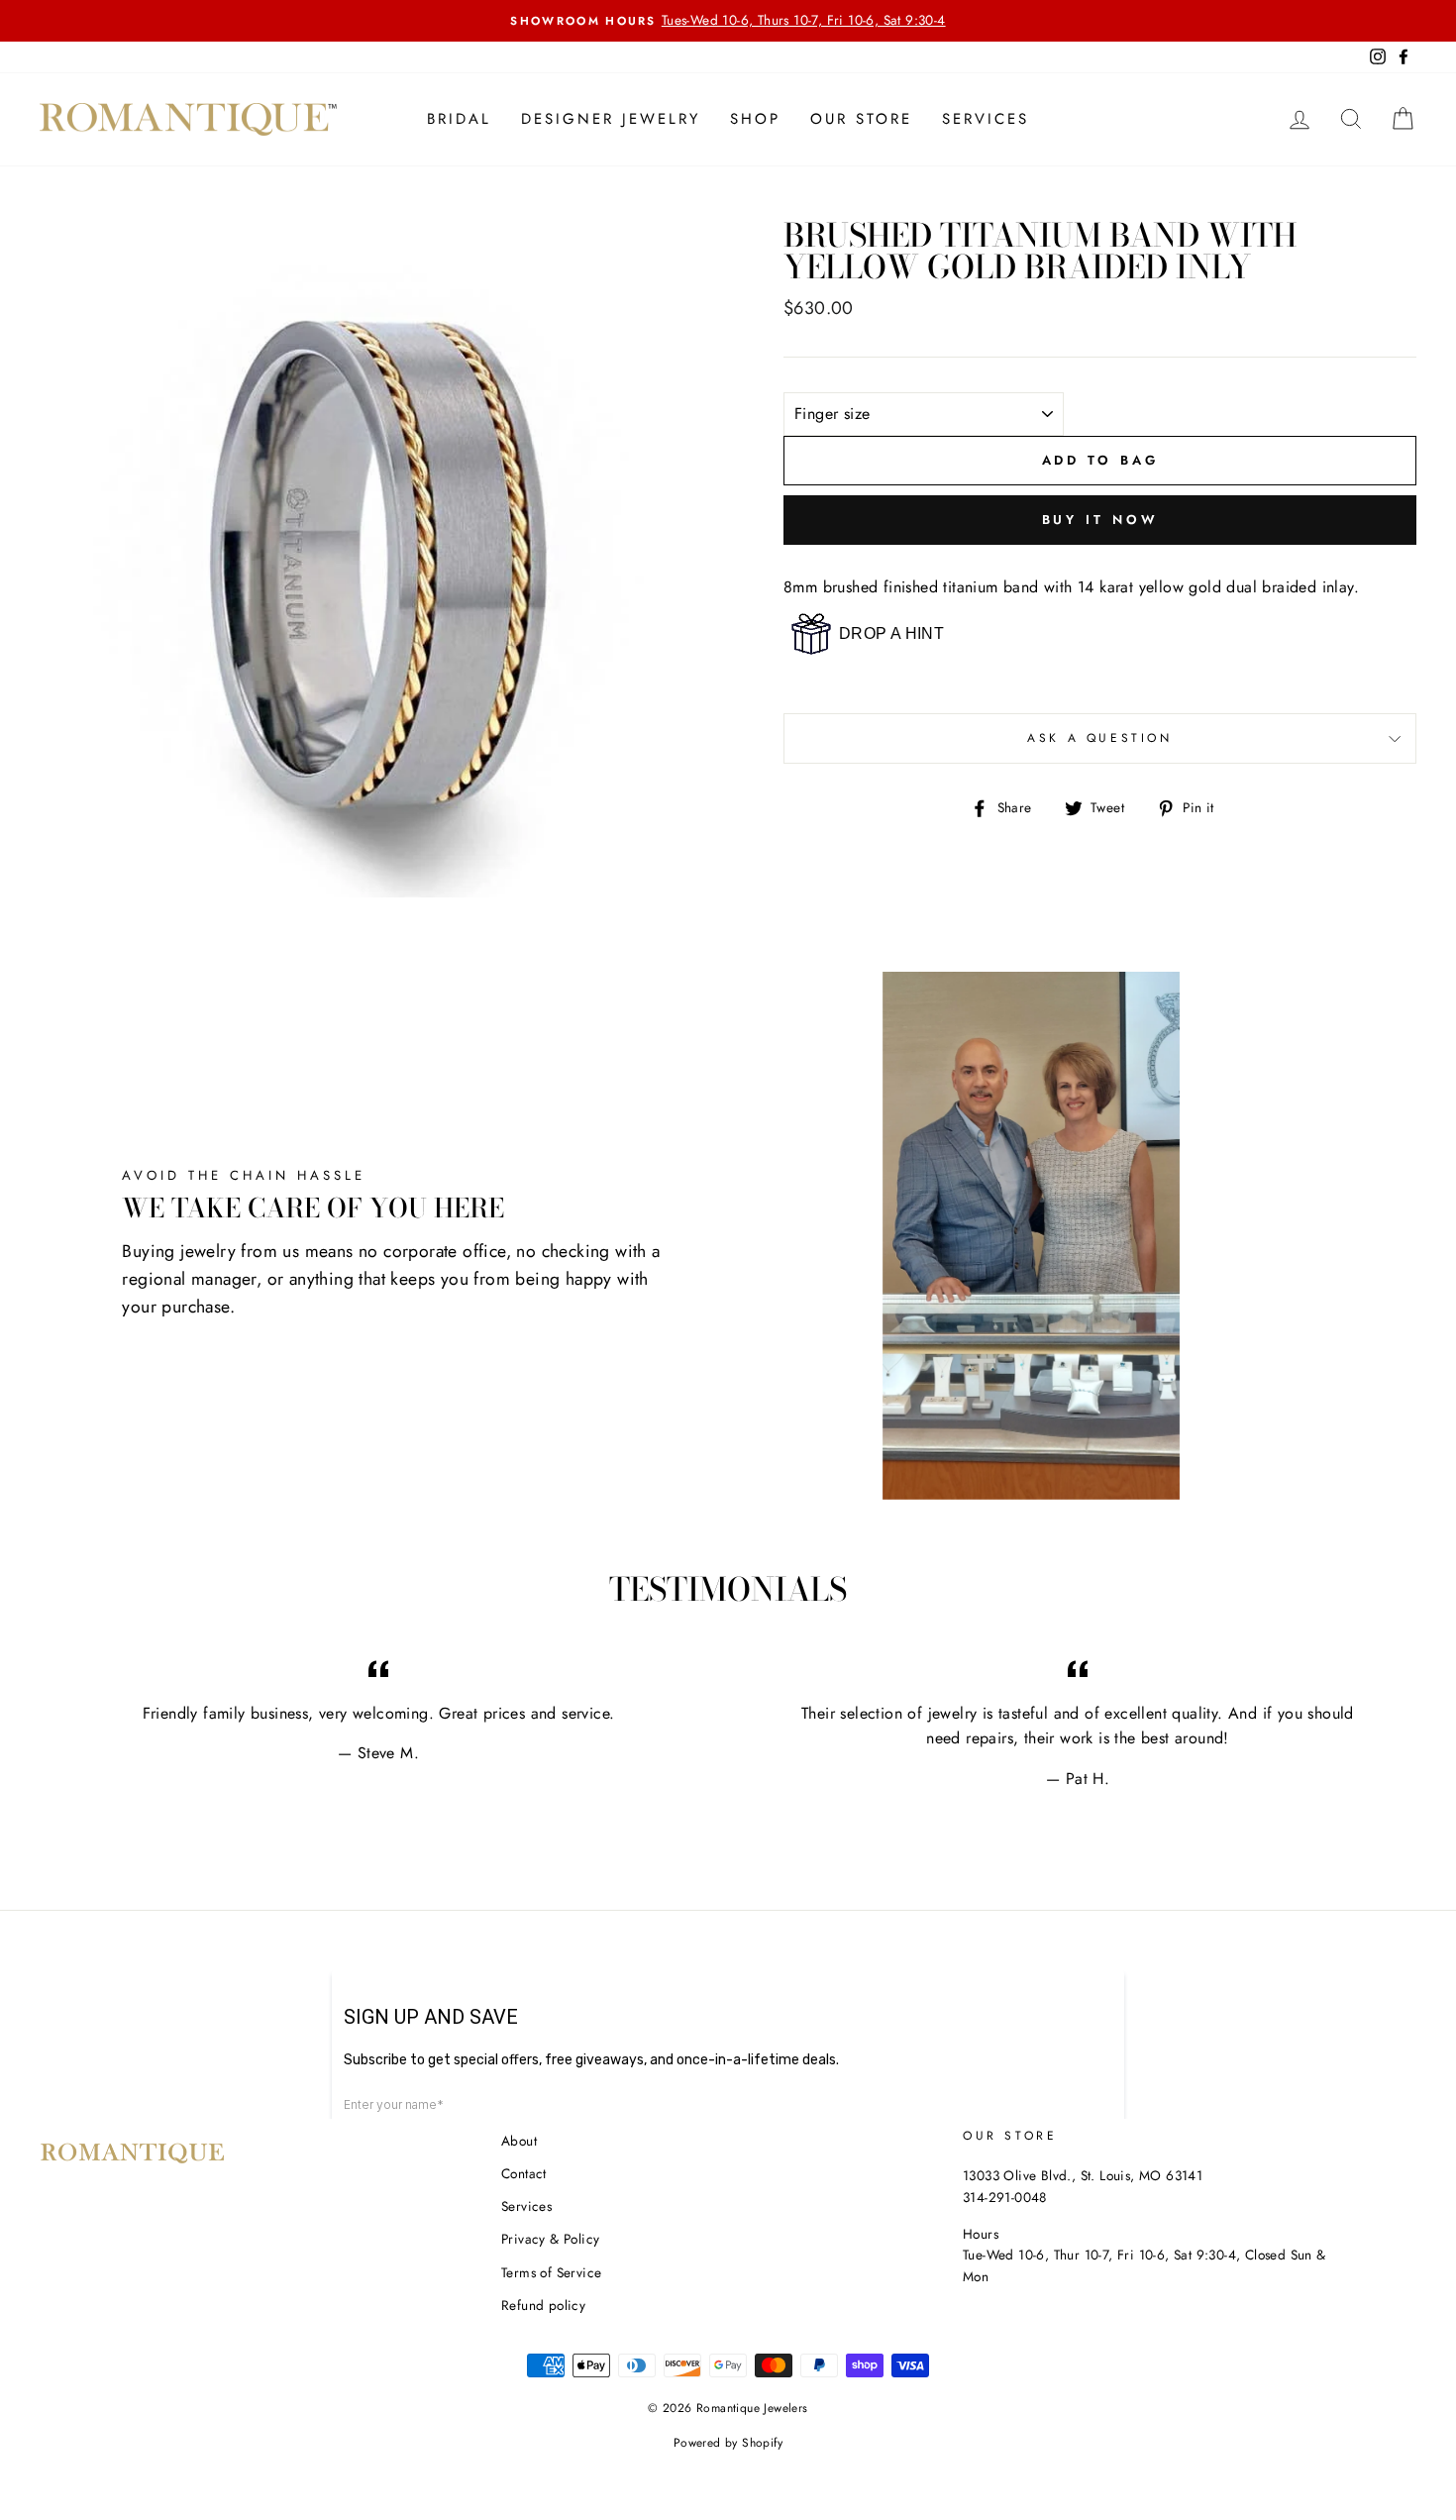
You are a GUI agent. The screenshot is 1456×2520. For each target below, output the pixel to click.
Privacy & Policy (550, 2239)
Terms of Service (551, 2272)
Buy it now (1100, 520)
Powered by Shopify (728, 2443)
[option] (728, 21)
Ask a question (1099, 738)
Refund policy (543, 2305)
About (519, 2141)
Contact (524, 2173)
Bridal (459, 119)
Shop (755, 119)
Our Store (861, 119)
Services (986, 119)
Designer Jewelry (611, 119)
